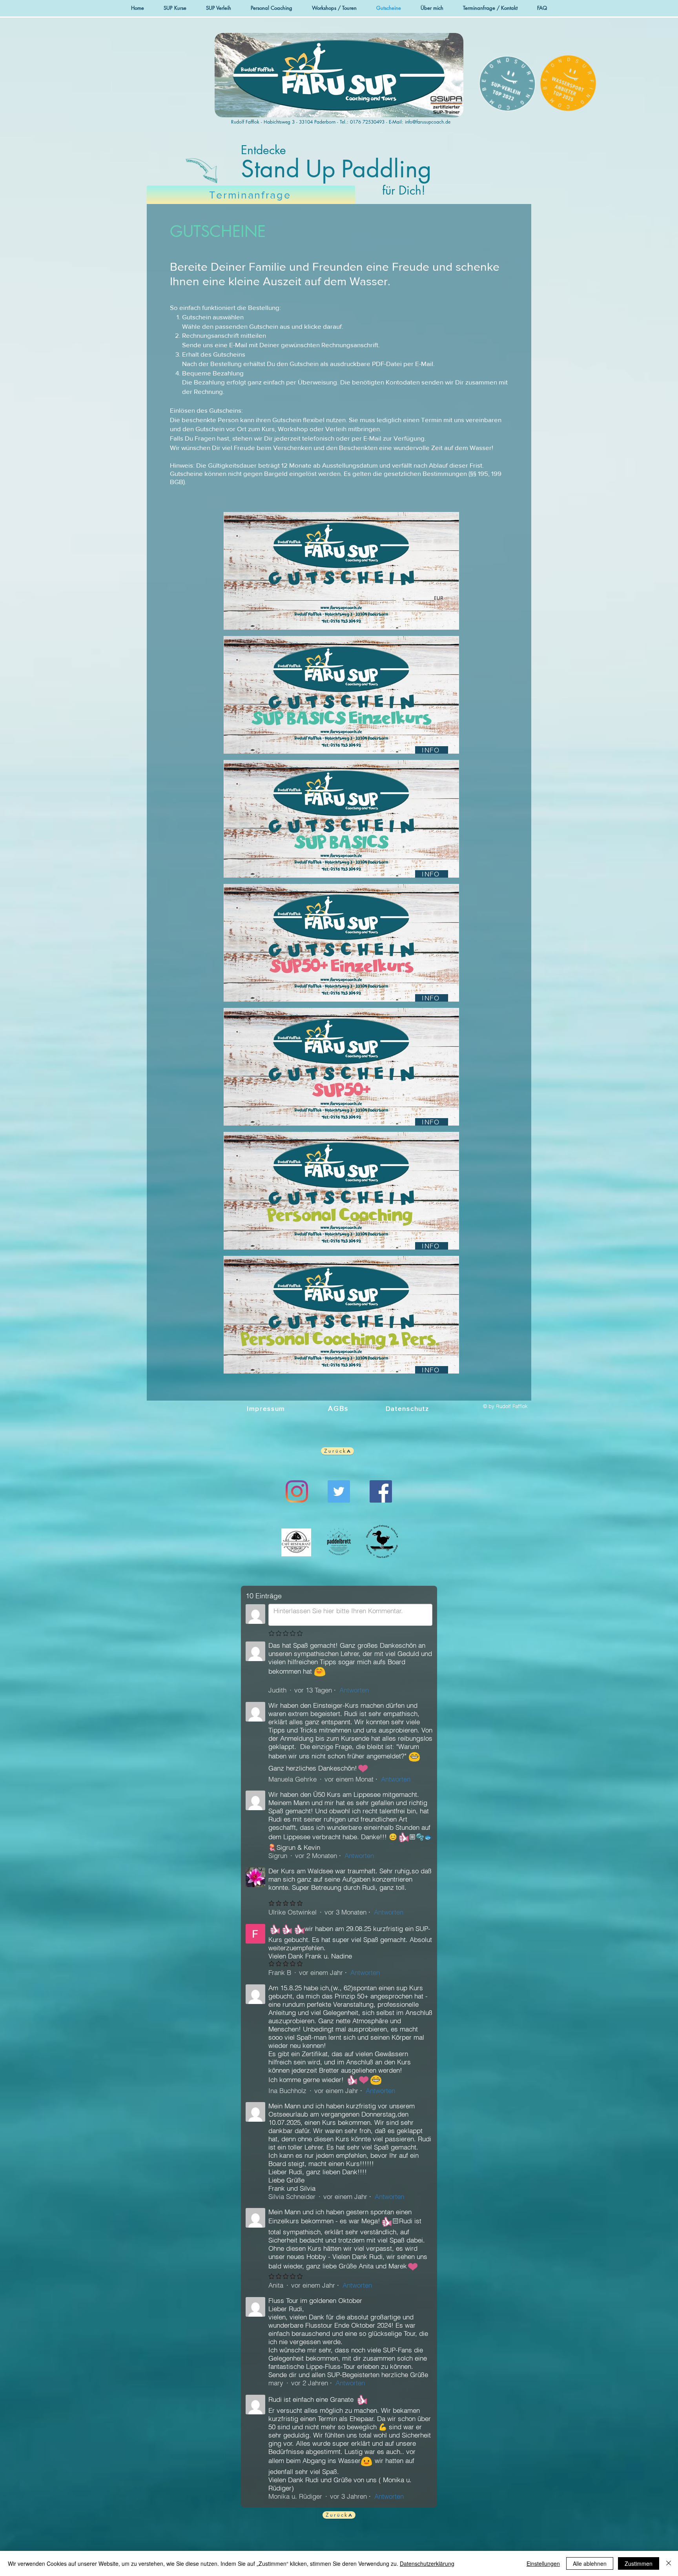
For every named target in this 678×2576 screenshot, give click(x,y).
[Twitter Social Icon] (339, 1491)
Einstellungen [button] (543, 2563)
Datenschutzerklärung (427, 2563)
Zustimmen (639, 2563)
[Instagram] (297, 1491)
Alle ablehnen (590, 2563)
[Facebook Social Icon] (381, 1491)
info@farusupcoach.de (428, 122)
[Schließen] (669, 2563)
